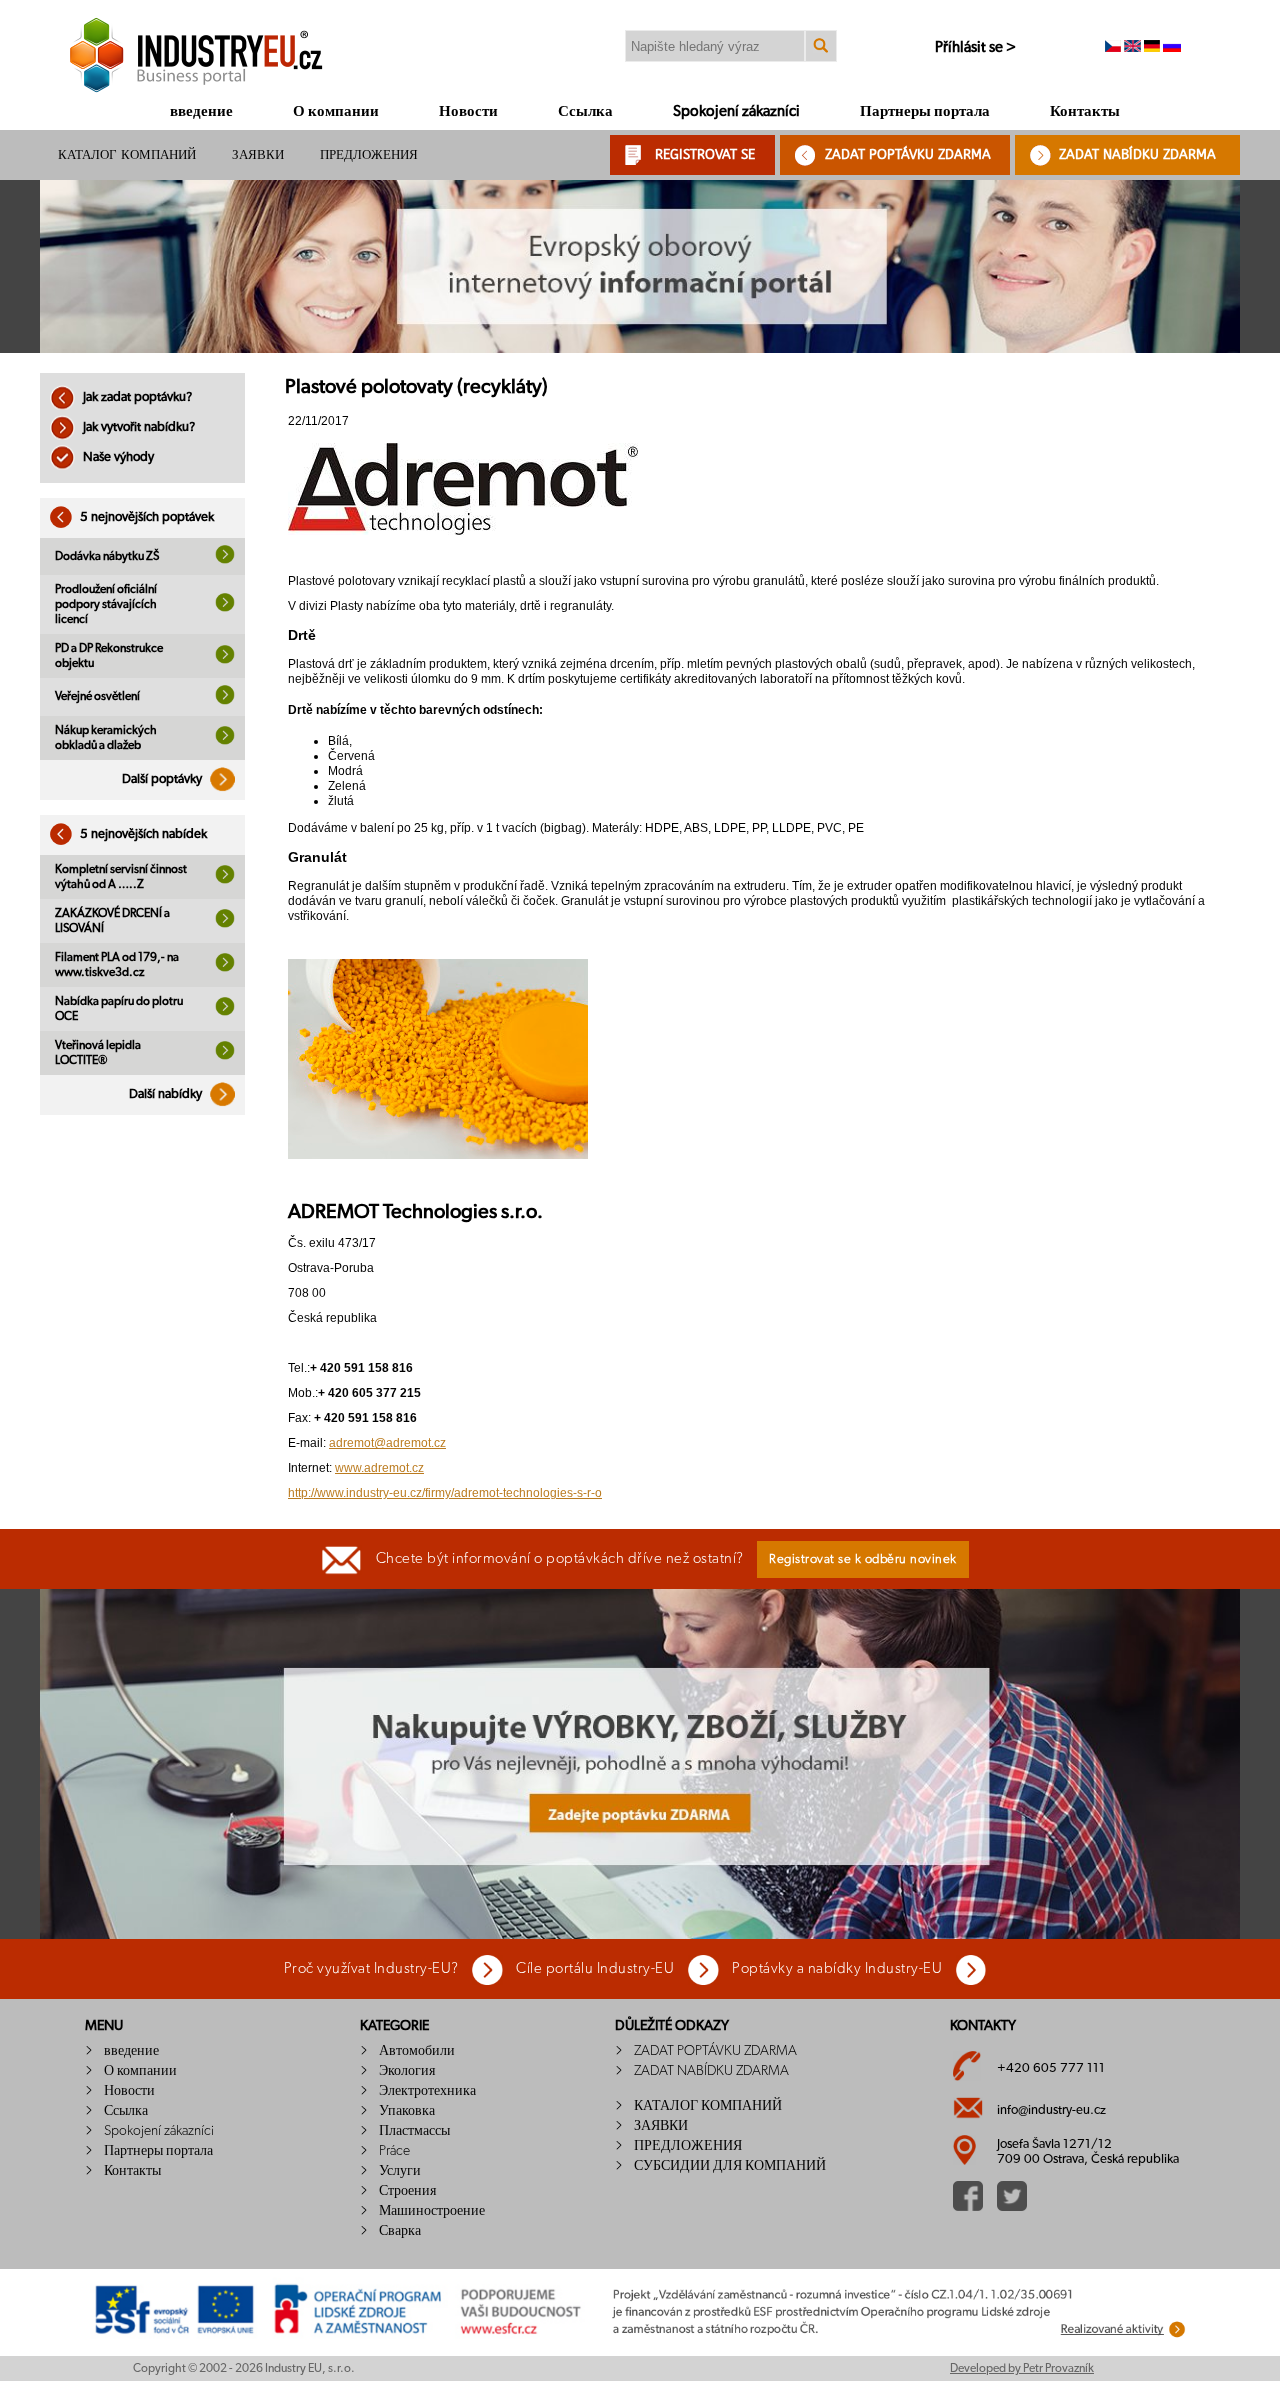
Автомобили (417, 2051)
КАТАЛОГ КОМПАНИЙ (127, 154)
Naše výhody (117, 457)
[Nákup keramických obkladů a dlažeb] (225, 741)
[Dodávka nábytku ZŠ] (225, 560)
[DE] (1152, 48)
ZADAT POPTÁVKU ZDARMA (908, 154)
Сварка (400, 2231)
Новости (468, 111)
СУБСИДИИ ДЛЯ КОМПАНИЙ (730, 2166)
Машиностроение (432, 2211)
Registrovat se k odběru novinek (863, 1559)
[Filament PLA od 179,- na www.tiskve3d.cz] (225, 968)
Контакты (1085, 111)
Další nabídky (167, 1094)
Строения (407, 2191)
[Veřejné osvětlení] (225, 701)
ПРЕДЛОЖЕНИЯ (369, 154)
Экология (407, 2071)
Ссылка (585, 111)
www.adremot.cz (379, 1468)
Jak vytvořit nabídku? (137, 427)
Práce (394, 2151)
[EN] (1132, 48)
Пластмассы (414, 2131)
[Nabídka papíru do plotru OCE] (225, 1012)
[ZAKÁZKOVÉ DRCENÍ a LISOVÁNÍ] (225, 924)
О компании (336, 111)
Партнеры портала (925, 111)
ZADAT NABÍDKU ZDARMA (1137, 154)
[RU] (1172, 48)
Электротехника (427, 2091)
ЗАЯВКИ (258, 154)
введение (201, 111)
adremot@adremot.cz (387, 1443)
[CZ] (1113, 48)
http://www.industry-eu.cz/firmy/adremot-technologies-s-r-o (445, 1493)
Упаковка (407, 2111)
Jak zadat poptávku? (136, 397)
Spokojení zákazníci (736, 111)
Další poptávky (163, 779)
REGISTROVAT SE (705, 154)
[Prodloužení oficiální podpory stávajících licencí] (225, 608)
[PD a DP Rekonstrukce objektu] (225, 660)
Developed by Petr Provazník (1022, 2368)
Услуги (400, 2171)
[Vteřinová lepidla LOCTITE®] (225, 1056)
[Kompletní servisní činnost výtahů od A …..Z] (225, 880)
